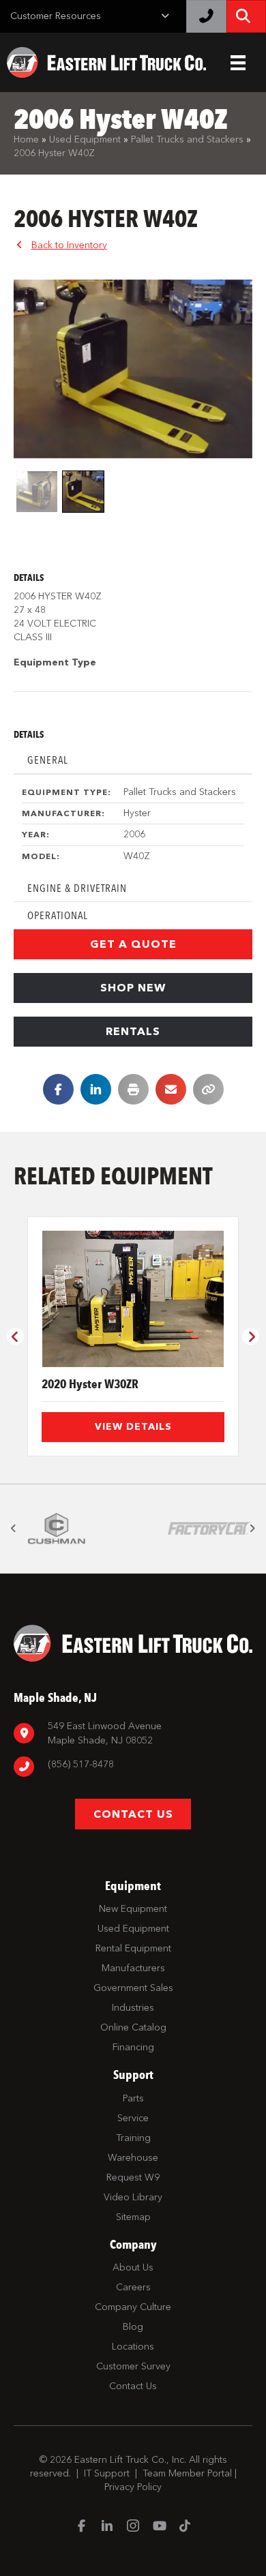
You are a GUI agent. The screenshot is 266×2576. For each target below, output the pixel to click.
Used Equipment (85, 139)
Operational (58, 915)
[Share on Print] (133, 1089)
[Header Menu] (238, 63)
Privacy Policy (133, 2487)
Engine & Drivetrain (77, 888)
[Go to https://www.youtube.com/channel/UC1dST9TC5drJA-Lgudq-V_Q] (159, 2527)
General (48, 760)
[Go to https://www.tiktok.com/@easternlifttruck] (185, 2527)
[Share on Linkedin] (96, 1089)
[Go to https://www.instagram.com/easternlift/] (133, 2527)
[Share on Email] (171, 1089)
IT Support (107, 2473)
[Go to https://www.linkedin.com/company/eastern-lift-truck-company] (107, 2527)
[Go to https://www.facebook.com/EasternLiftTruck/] (81, 2527)
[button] (133, 944)
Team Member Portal (187, 2473)
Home (26, 139)
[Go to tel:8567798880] (133, 1766)
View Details (133, 1427)
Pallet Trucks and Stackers (187, 139)
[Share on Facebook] (58, 1089)
